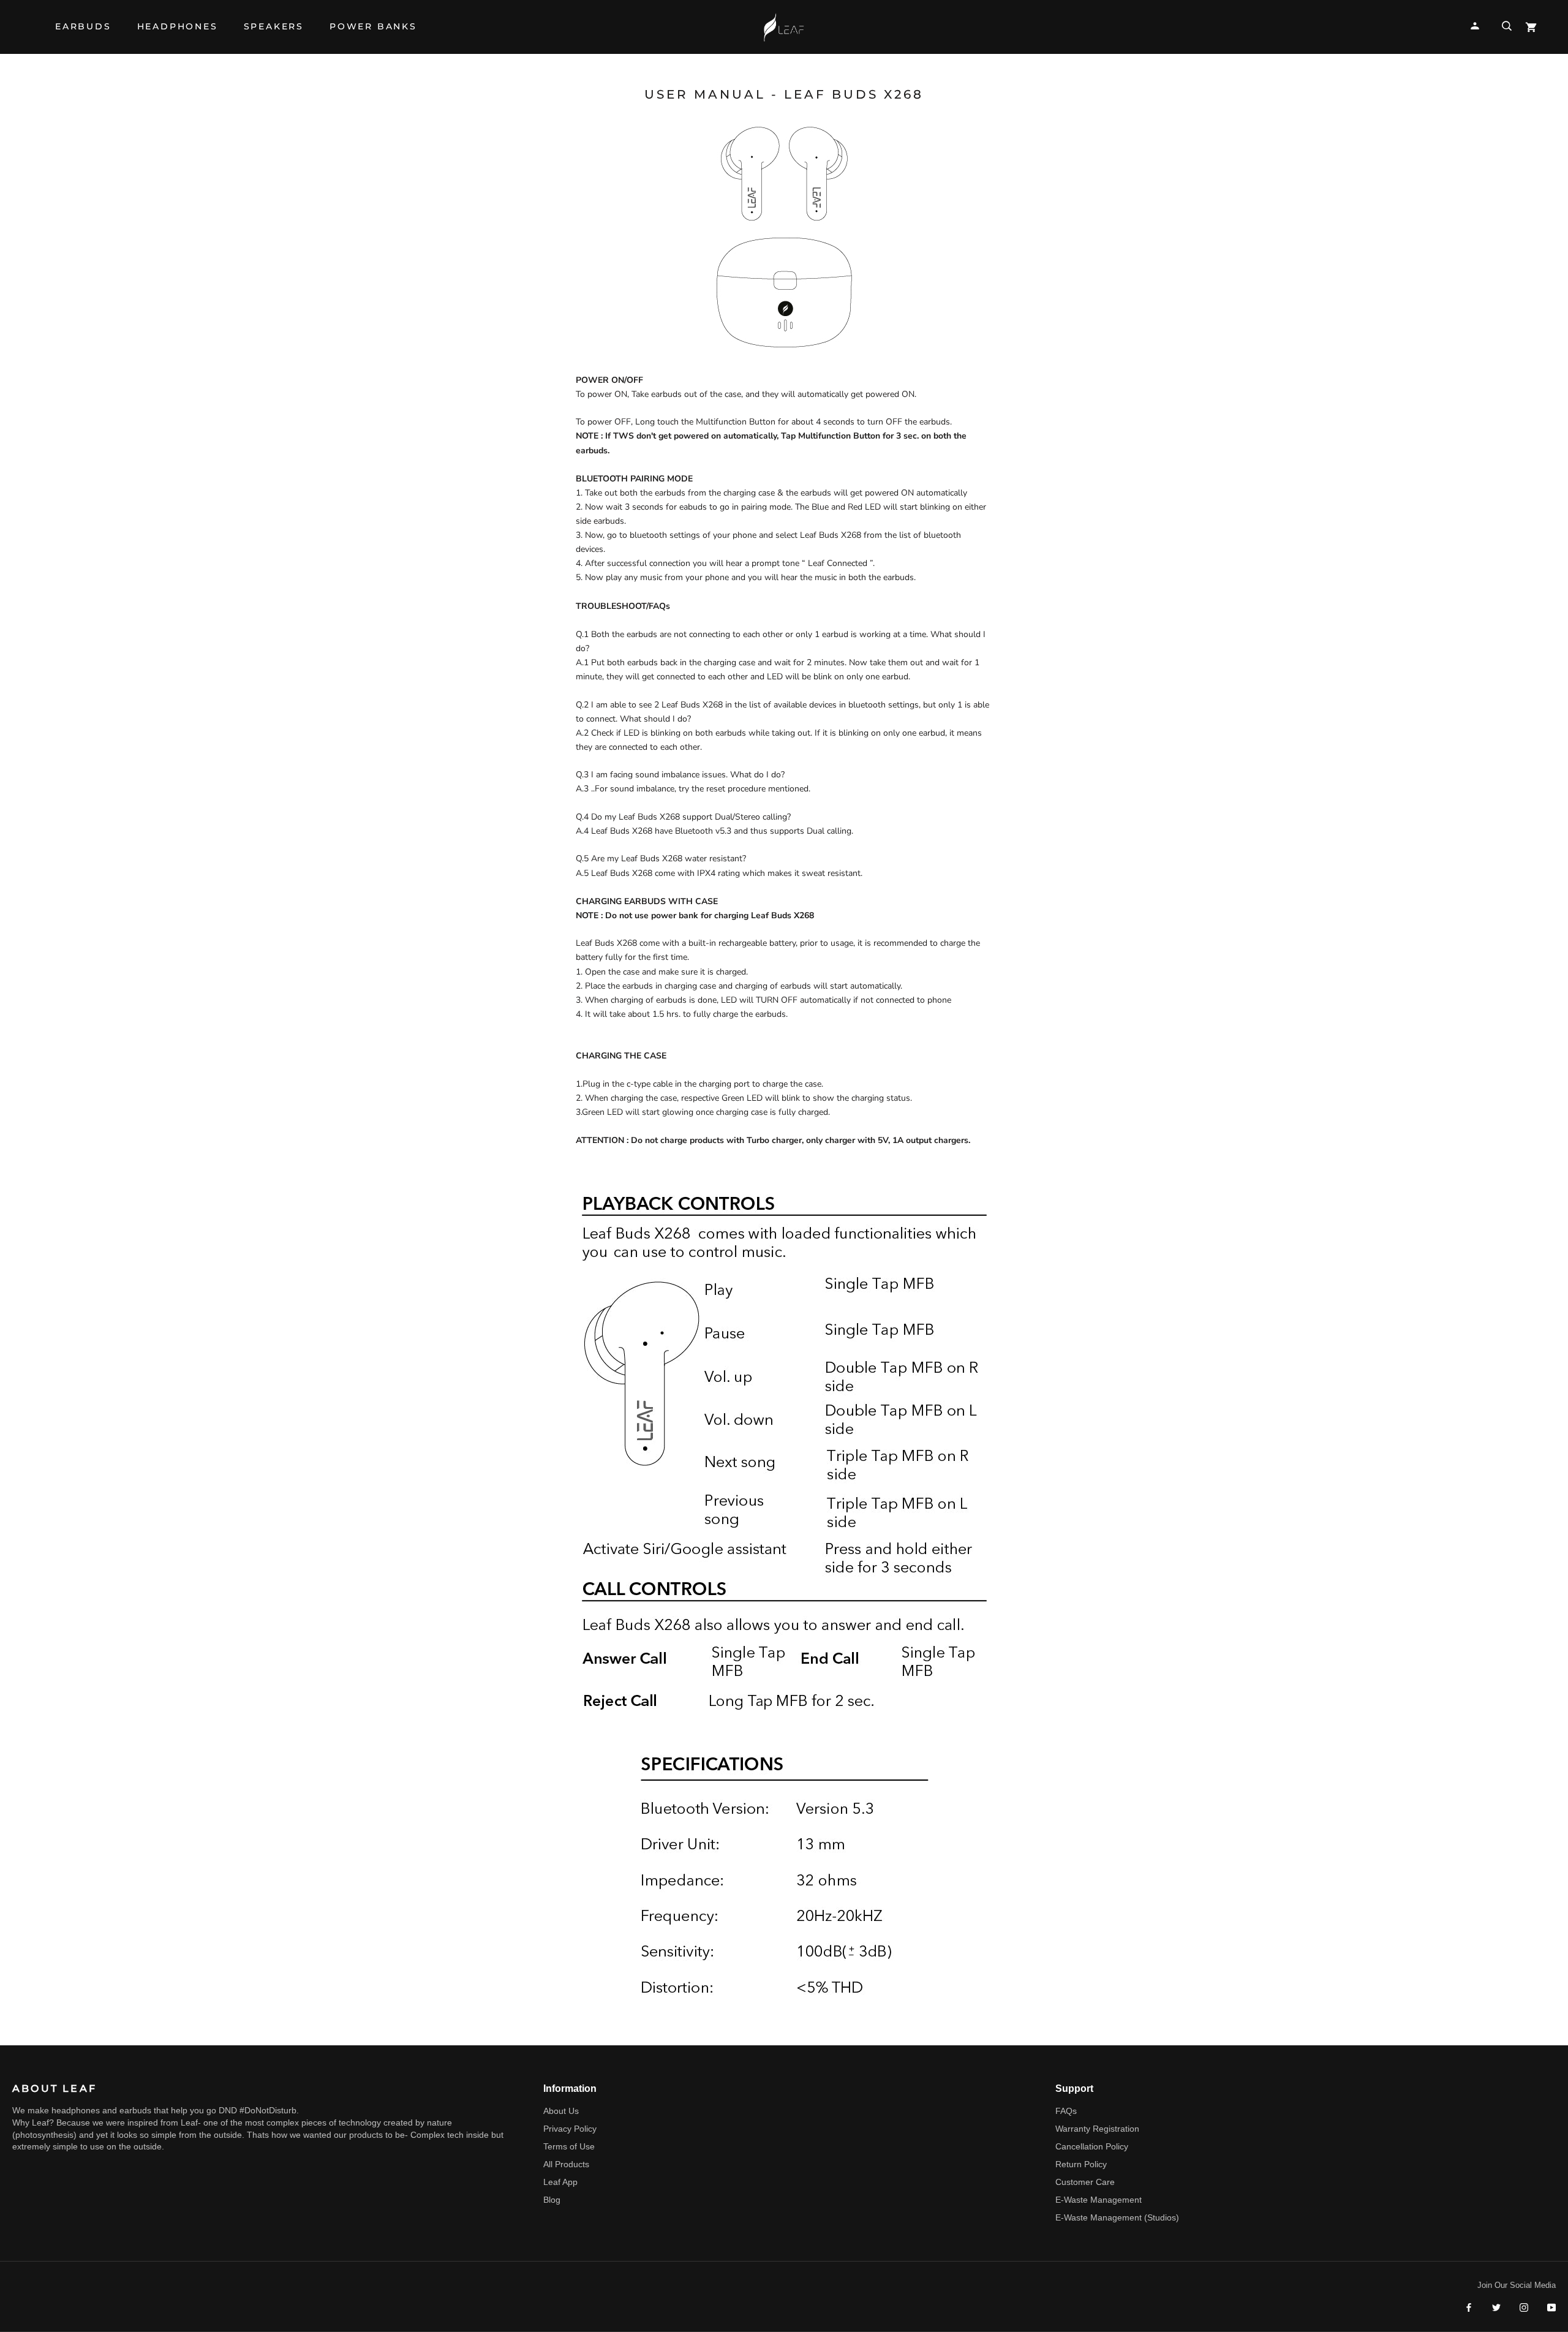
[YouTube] (1551, 2307)
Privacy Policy (570, 2129)
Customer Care (1085, 2182)
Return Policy (1081, 2164)
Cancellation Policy (1092, 2146)
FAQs (1066, 2111)
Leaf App (560, 2182)
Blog (552, 2200)
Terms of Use (569, 2146)
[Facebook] (1469, 2307)
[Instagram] (1524, 2307)
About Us (561, 2111)
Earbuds (83, 32)
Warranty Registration (1097, 2129)
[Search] (1507, 26)
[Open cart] (1531, 27)
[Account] (1475, 26)
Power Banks (373, 32)
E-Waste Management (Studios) (1117, 2217)
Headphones (178, 32)
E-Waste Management (1099, 2200)
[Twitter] (1496, 2307)
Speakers (274, 32)
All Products (566, 2164)
